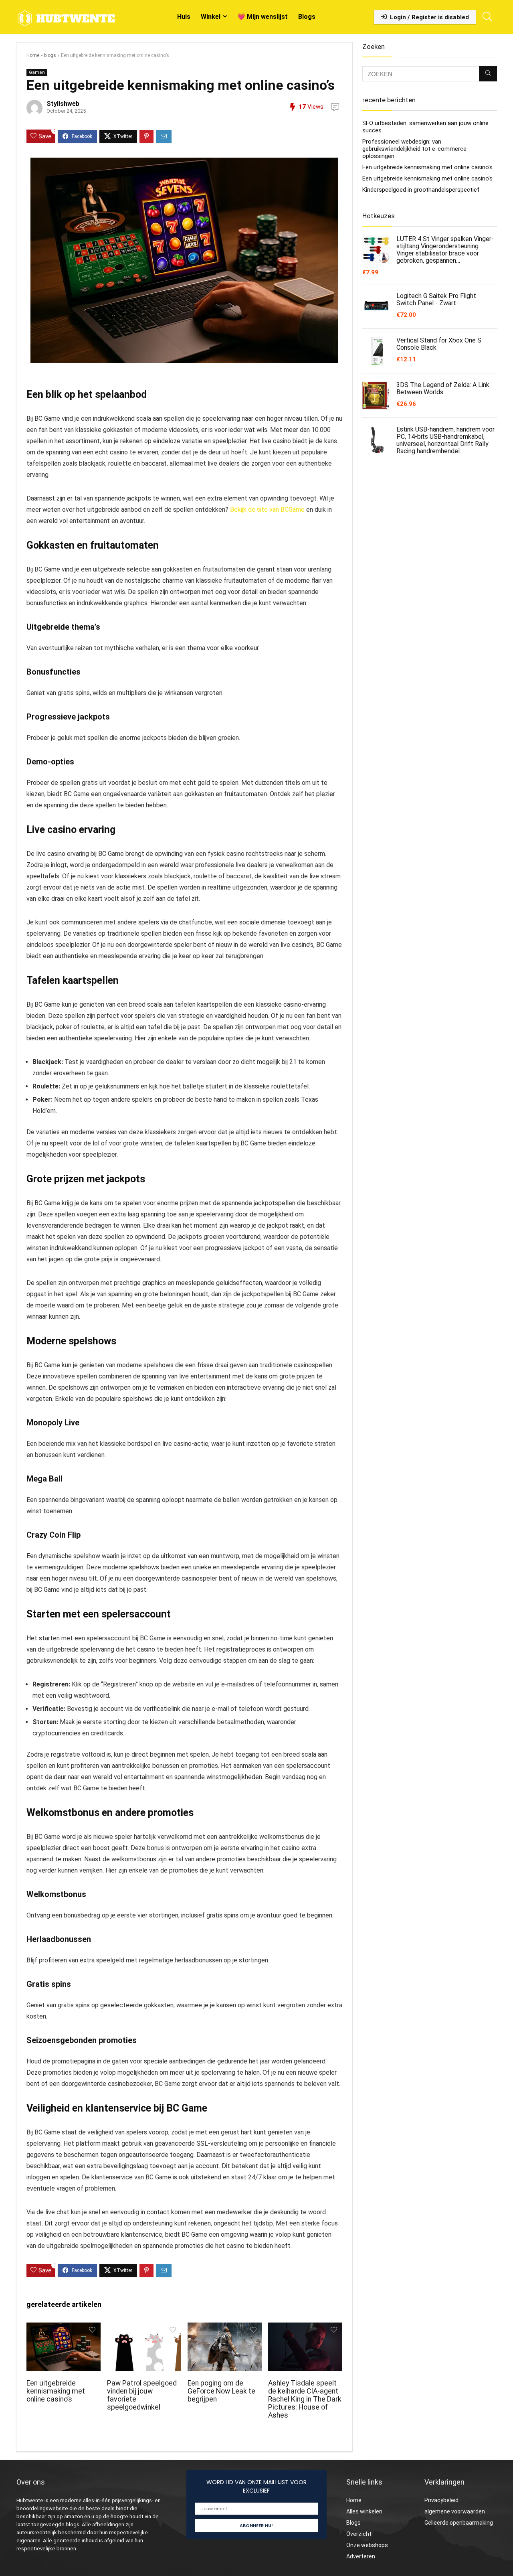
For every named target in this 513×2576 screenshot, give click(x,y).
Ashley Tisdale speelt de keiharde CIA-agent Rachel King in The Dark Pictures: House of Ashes (305, 2399)
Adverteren (361, 2556)
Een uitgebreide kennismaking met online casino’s (56, 2391)
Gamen (37, 72)
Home (33, 55)
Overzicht (359, 2534)
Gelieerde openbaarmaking (459, 2523)
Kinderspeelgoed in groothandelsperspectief (421, 190)
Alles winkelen (364, 2511)
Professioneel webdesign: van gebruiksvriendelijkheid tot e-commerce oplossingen (414, 149)
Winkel (211, 17)
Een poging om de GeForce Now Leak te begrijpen (221, 2391)
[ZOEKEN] (488, 74)
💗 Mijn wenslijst (263, 17)
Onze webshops (367, 2545)
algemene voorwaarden (455, 2511)
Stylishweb (63, 104)
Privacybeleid (441, 2500)
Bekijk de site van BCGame (267, 510)
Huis (184, 17)
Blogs (307, 17)
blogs (50, 55)
